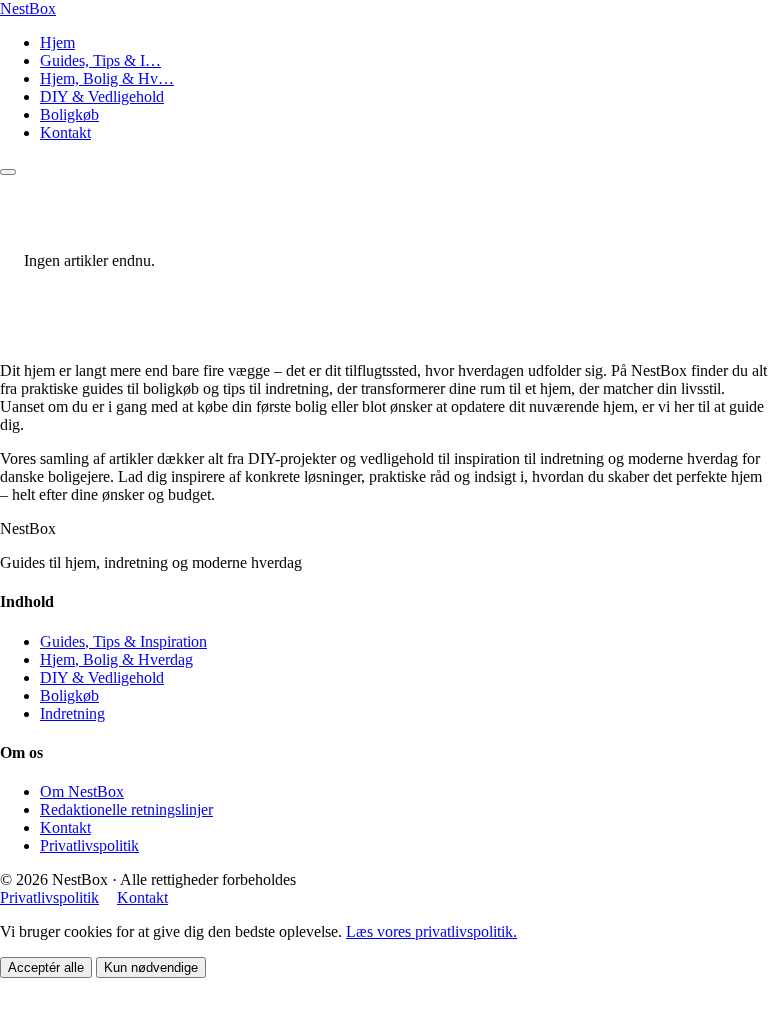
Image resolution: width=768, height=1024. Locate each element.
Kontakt (65, 132)
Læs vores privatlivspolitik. (431, 931)
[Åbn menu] (8, 172)
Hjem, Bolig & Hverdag (116, 659)
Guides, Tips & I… (100, 60)
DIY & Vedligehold (102, 96)
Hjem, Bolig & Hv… (107, 78)
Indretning (72, 713)
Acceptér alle (46, 967)
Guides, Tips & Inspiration (123, 641)
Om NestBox (82, 791)
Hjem (57, 42)
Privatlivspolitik (89, 845)
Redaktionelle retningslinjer (126, 809)
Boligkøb (69, 114)
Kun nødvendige (151, 967)
